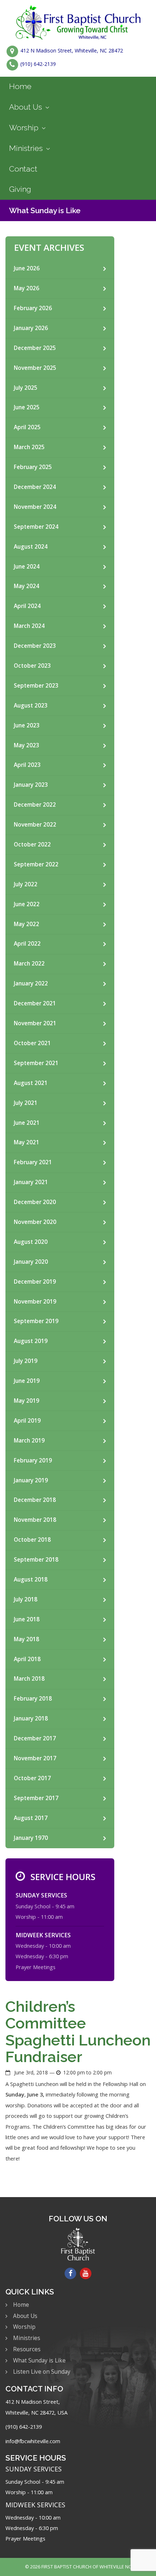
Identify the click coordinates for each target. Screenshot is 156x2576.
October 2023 (32, 666)
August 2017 (31, 1818)
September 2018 (36, 1560)
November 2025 (35, 368)
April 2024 (27, 606)
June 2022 (27, 904)
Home (20, 86)
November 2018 (35, 1520)
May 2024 (26, 586)
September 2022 (36, 864)
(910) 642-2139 (38, 64)
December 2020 (35, 1202)
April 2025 (27, 427)
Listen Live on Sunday (42, 2372)
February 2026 (33, 308)
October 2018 (32, 1540)
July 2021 (26, 1103)
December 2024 (35, 487)
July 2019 (26, 1361)
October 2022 (32, 844)
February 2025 (33, 467)
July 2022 (26, 884)
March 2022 (29, 964)
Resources (27, 2349)
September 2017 (36, 1798)
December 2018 (35, 1500)
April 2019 (27, 1421)
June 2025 (27, 407)
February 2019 (33, 1460)
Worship (24, 128)
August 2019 (31, 1341)
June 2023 (27, 725)
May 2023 (26, 745)
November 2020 (35, 1222)
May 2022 (26, 924)
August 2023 (31, 706)
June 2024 (27, 567)
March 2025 (29, 447)
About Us (26, 107)
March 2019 (29, 1441)
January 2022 (31, 983)
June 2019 (27, 1381)
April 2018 (27, 1659)
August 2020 (31, 1242)
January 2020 (31, 1262)
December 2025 (35, 348)
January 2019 (31, 1480)
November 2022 (35, 825)
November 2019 (35, 1302)
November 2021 (35, 1023)
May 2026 (26, 288)
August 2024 (31, 547)
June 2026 (27, 268)
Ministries (26, 148)
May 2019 (26, 1401)
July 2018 (26, 1599)
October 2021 (32, 1043)
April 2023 (27, 765)
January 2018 (31, 1718)
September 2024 (36, 527)
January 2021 (31, 1182)
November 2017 (35, 1758)
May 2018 (26, 1639)
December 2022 (35, 805)
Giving (20, 189)
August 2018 (31, 1580)
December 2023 (35, 646)
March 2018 (29, 1679)
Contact (23, 169)
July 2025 (26, 388)
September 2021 (36, 1063)
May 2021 (26, 1142)
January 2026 (31, 328)
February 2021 (33, 1162)
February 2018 (33, 1699)
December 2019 (35, 1282)
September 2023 (36, 686)
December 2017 (35, 1738)
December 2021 (35, 1003)
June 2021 (27, 1123)
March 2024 (29, 626)
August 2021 (31, 1083)
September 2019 (36, 1321)
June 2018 (27, 1619)
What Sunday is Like (45, 210)
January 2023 (31, 785)
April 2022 (27, 944)
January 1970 (31, 1838)
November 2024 (35, 507)
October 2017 (32, 1778)
